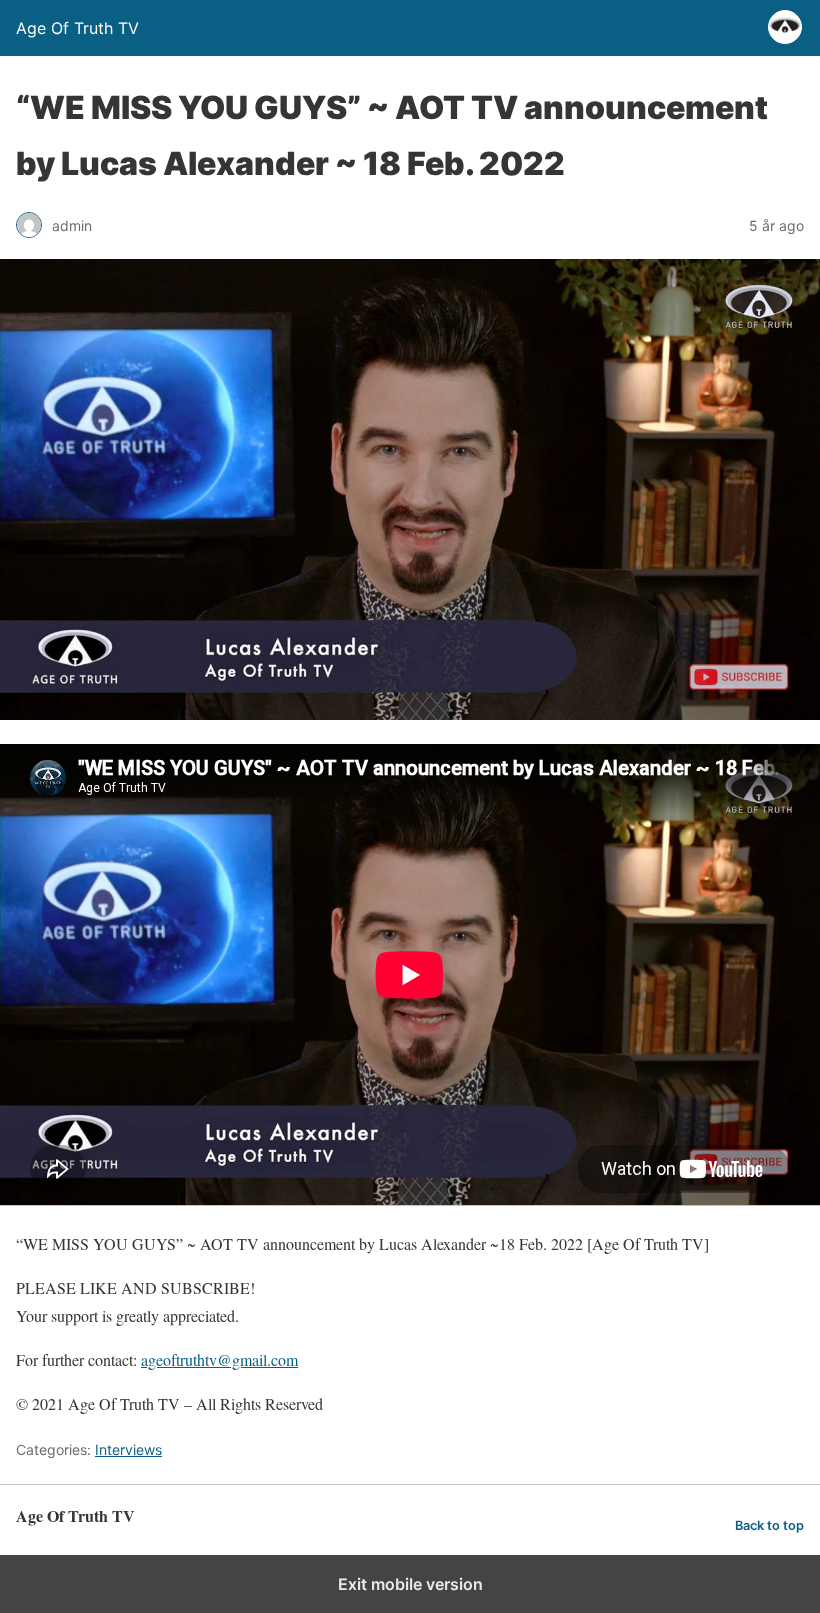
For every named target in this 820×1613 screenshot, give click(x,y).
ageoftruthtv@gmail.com (219, 1359)
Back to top (769, 1525)
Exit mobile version (410, 1584)
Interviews (128, 1449)
